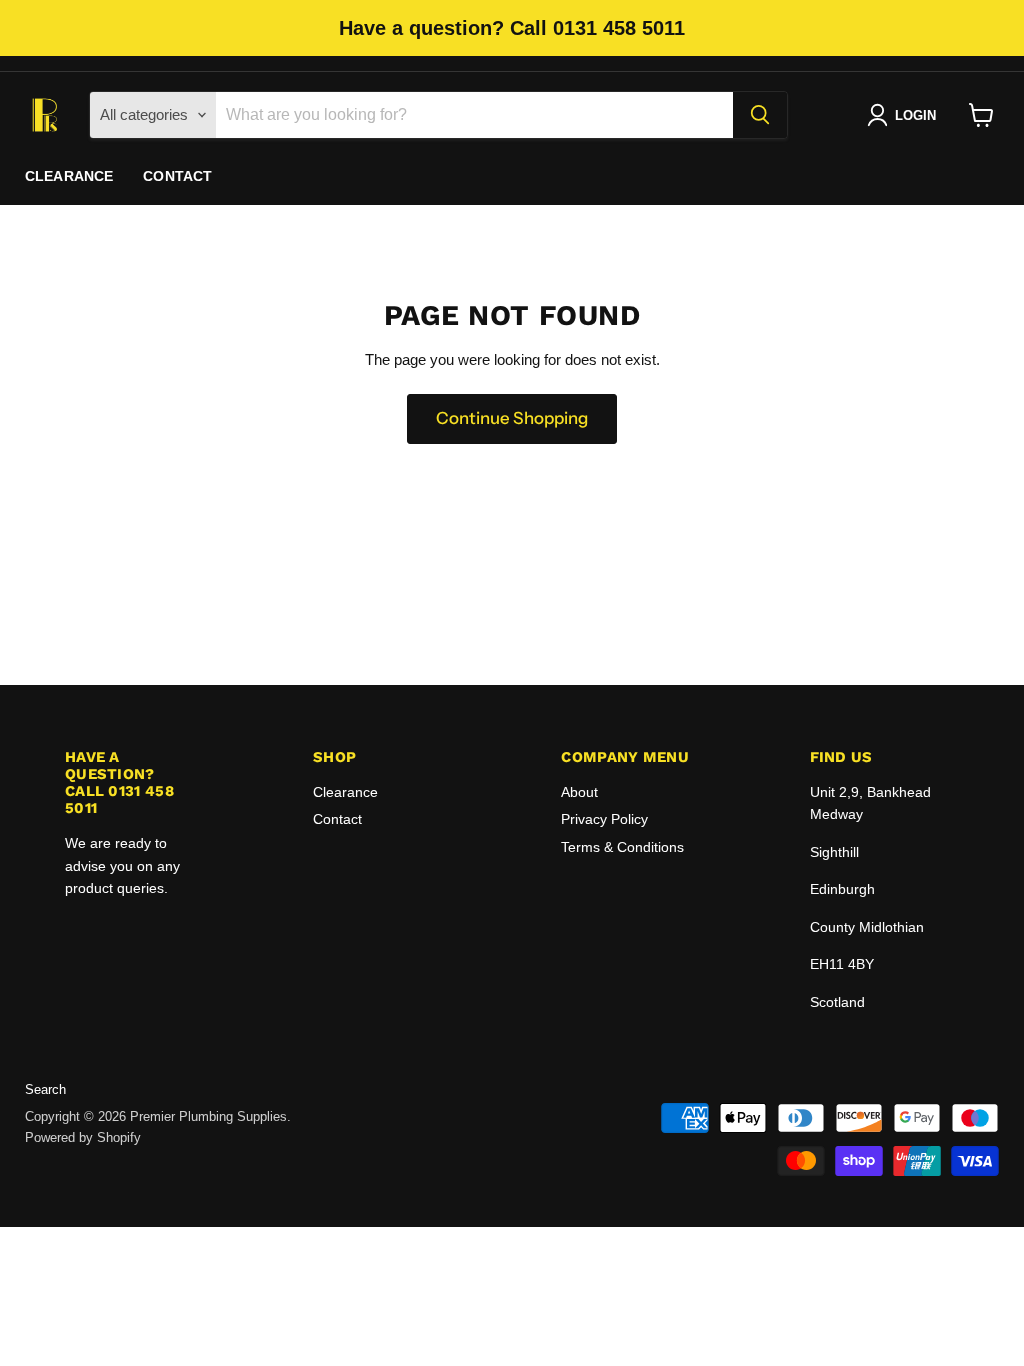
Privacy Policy (604, 819)
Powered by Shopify (83, 1137)
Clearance (69, 176)
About (579, 792)
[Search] (760, 115)
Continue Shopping (512, 418)
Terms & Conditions (622, 847)
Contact (177, 176)
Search (45, 1089)
